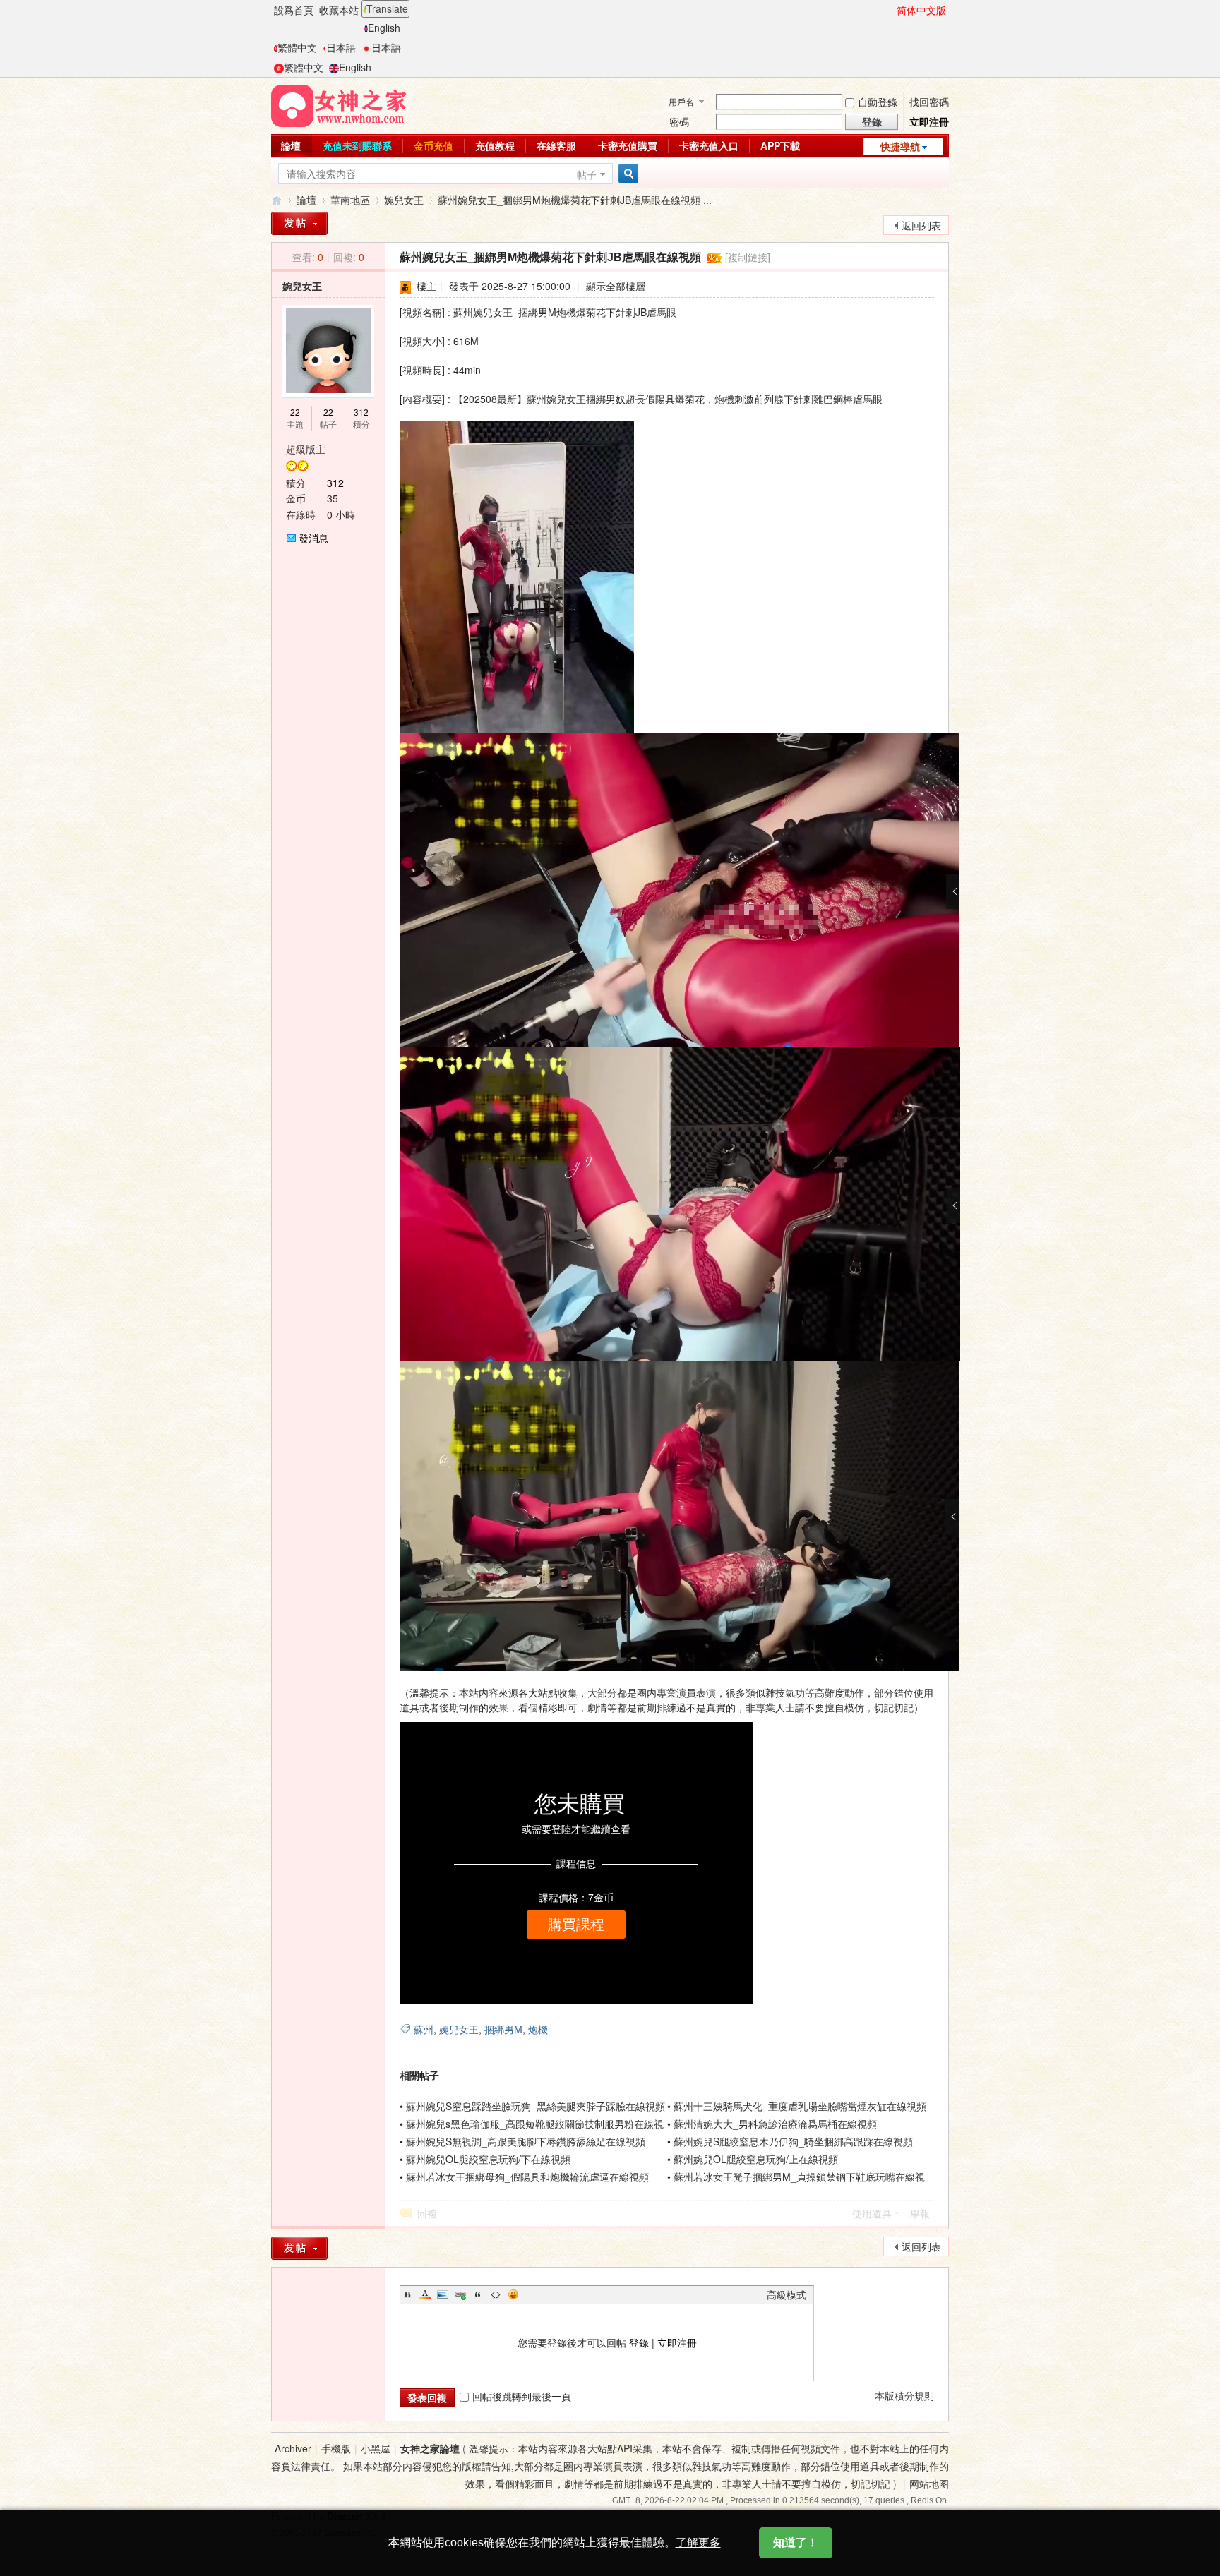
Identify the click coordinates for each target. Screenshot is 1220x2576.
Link (460, 2294)
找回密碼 (929, 102)
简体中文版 (921, 10)
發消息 (313, 538)
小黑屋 (376, 2448)
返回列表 (921, 225)
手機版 (336, 2448)
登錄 (639, 2342)
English (384, 28)
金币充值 (433, 145)
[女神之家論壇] (339, 104)
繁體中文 (297, 47)
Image (443, 2294)
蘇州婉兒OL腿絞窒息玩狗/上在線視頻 (756, 2159)
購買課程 (576, 1925)
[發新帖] (299, 223)
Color (425, 2294)
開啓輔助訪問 (890, 10)
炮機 (538, 2029)
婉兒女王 (404, 200)
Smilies (513, 2294)
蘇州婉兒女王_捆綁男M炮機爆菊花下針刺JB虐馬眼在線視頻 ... (575, 200)
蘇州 (424, 2029)
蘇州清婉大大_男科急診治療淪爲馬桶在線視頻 (775, 2124)
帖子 (587, 174)
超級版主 (306, 449)
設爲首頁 (294, 10)
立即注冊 (929, 121)
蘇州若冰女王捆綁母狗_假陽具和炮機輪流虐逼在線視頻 (527, 2177)
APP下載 (780, 145)
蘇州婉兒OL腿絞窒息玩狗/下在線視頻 (488, 2159)
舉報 (920, 2213)
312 (361, 412)
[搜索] (626, 174)
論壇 (291, 145)
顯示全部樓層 (616, 286)
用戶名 (681, 101)
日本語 (341, 47)
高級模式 (787, 2294)
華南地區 (350, 200)
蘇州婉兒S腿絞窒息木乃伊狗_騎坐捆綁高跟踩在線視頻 (793, 2141)
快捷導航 (900, 146)
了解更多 (698, 2542)
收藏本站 (339, 10)
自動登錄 (878, 102)
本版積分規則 (904, 2395)
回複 (427, 2213)
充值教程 (495, 145)
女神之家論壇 (277, 200)
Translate (387, 8)
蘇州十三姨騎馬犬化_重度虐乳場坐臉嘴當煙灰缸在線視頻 (800, 2106)
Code (496, 2294)
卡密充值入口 (709, 145)
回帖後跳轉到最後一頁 (522, 2396)
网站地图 (929, 2484)
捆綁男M (503, 2029)
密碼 (679, 121)
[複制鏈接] (748, 257)
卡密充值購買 (628, 145)
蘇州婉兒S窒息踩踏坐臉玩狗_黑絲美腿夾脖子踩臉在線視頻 (536, 2106)
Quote (478, 2294)
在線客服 (556, 145)
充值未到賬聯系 (357, 145)
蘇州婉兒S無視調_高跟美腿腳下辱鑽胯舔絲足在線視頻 (526, 2141)
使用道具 (872, 2213)
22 (295, 412)
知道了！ (796, 2542)
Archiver (293, 2448)
